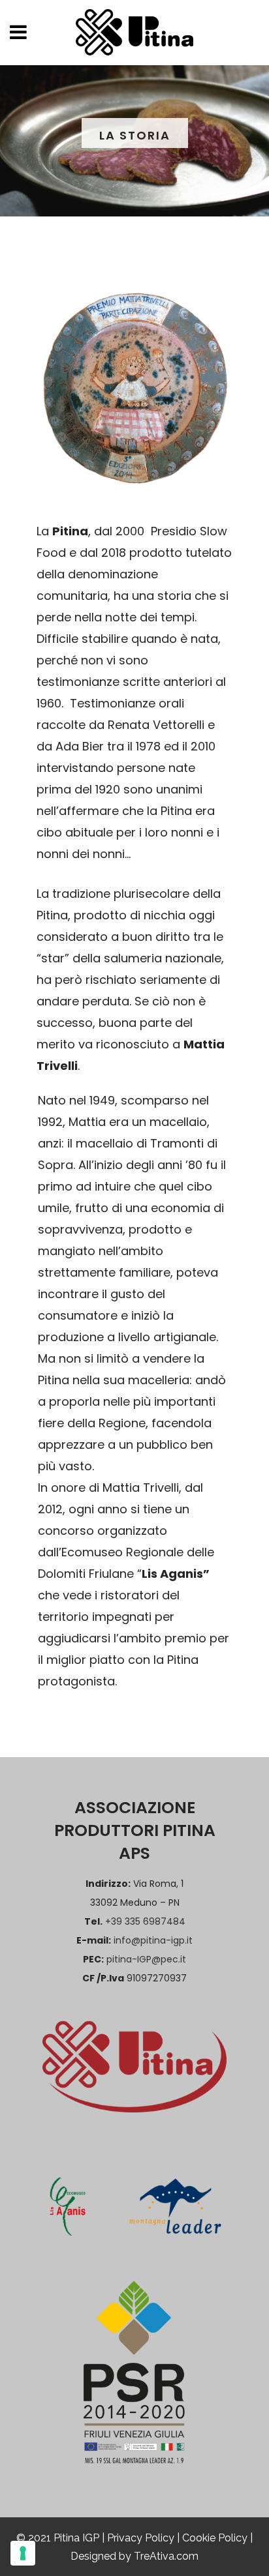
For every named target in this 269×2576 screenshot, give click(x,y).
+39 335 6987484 (145, 1921)
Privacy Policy (141, 2538)
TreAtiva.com (166, 2556)
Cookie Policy (215, 2538)
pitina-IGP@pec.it (146, 1959)
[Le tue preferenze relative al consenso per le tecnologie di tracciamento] (23, 2553)
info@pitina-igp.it (153, 1940)
